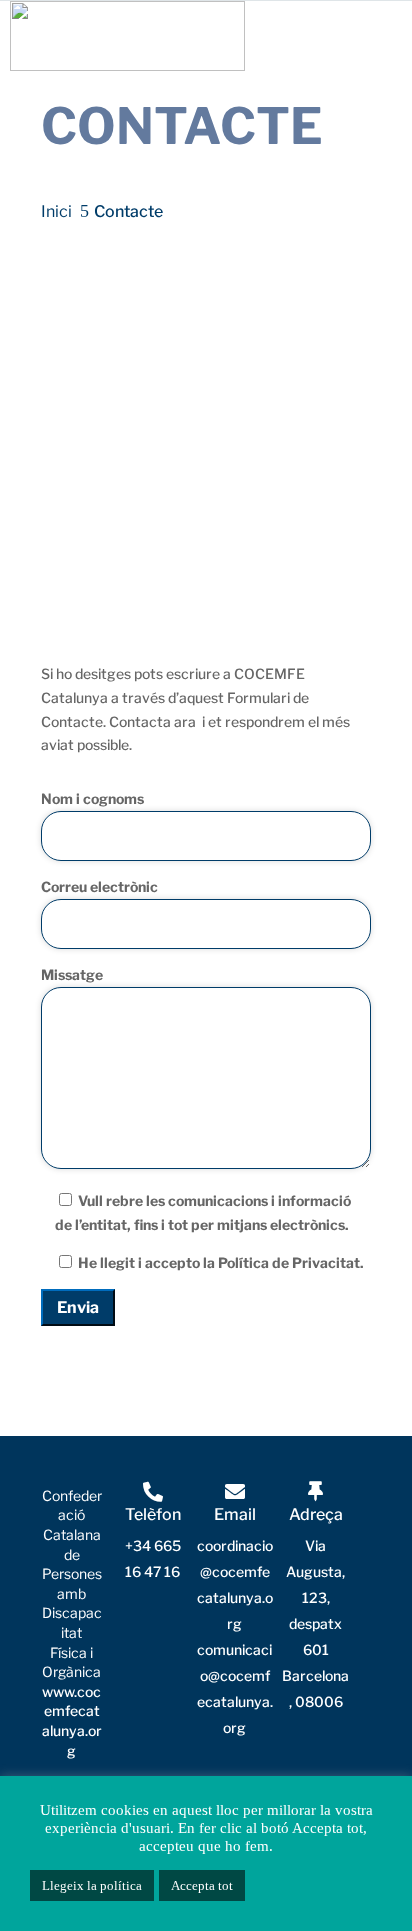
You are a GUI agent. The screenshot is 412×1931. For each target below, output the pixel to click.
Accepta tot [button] (202, 1885)
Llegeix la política (92, 1885)
